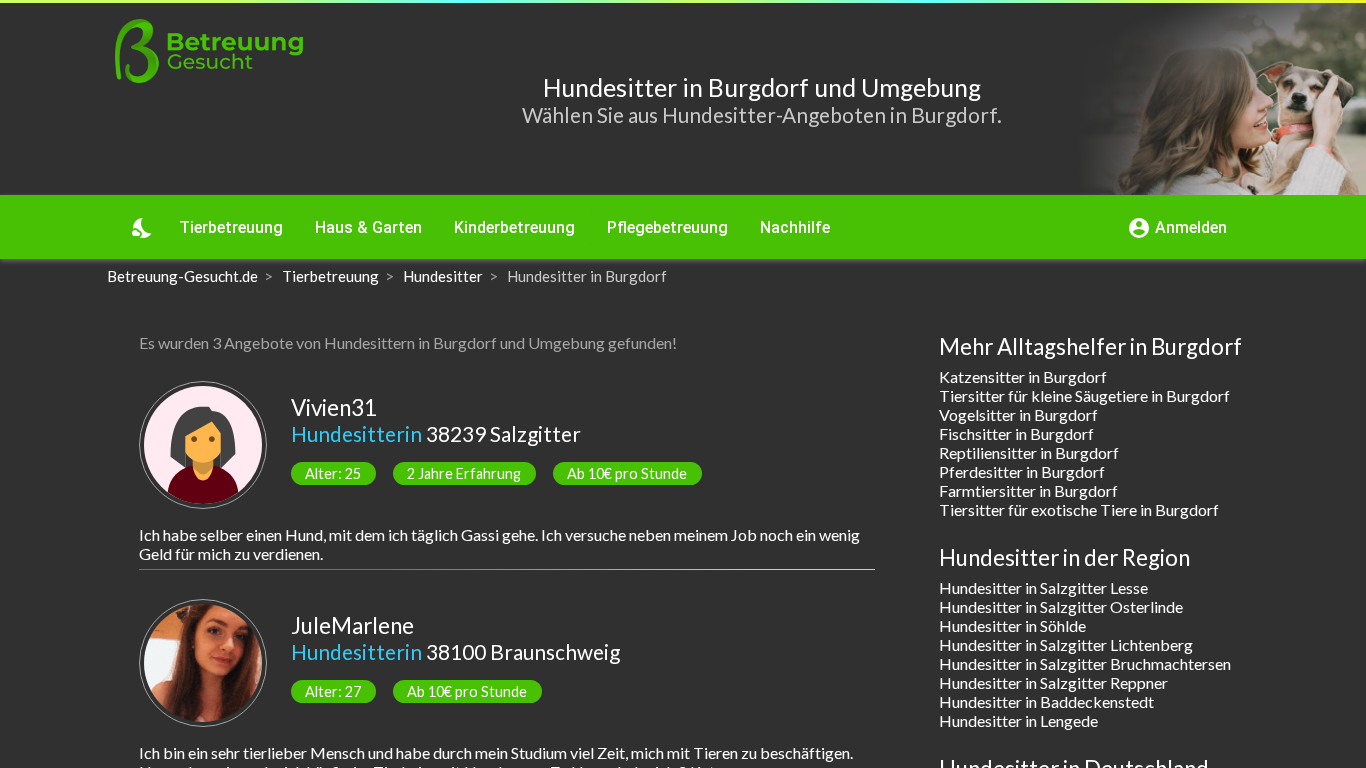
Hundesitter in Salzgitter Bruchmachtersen (1085, 663)
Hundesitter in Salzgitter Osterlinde (1061, 606)
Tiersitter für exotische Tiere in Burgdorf (1079, 509)
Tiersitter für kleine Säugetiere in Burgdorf (1084, 395)
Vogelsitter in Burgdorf (1018, 414)
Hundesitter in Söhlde (1012, 625)
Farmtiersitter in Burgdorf (1028, 490)
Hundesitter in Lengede (1018, 720)
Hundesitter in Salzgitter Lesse (1043, 587)
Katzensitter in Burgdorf (1023, 376)
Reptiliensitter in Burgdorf (1029, 452)
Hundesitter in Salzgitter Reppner (1053, 682)
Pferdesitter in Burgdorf (1022, 471)
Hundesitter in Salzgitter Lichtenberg (1066, 644)
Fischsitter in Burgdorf (1016, 433)
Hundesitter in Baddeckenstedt (1046, 701)
